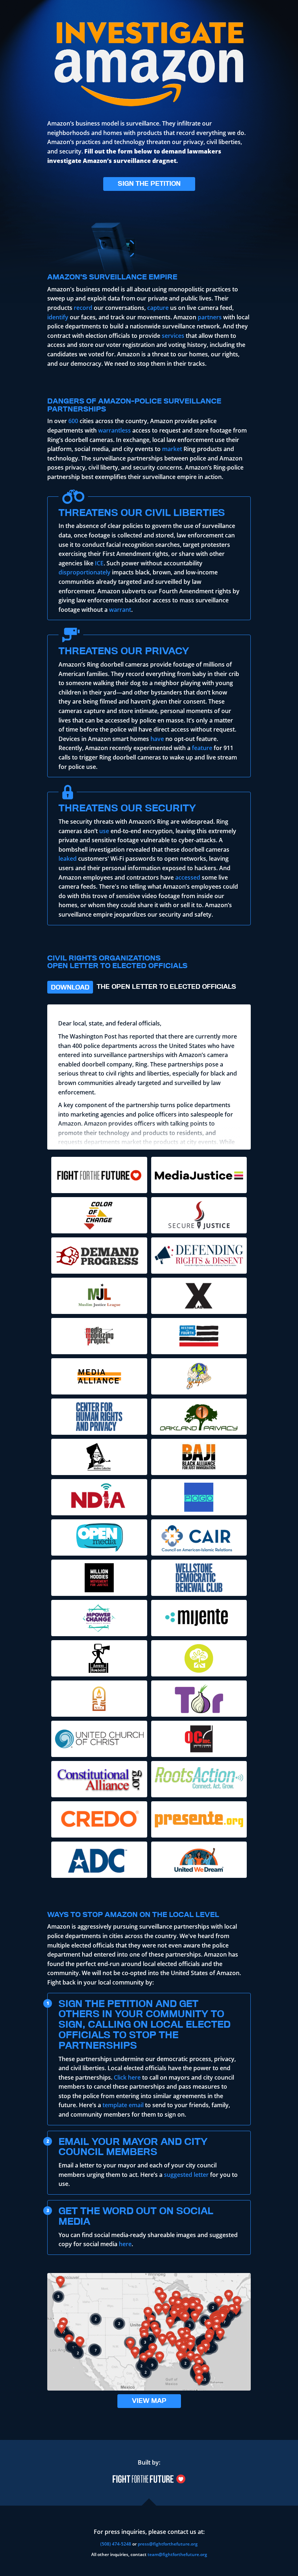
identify (58, 317)
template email (123, 2105)
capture (158, 308)
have (157, 739)
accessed (188, 877)
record (83, 308)
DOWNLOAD (70, 987)
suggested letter (186, 2175)
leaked (68, 859)
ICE (99, 563)
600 (73, 421)
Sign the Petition (149, 183)
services (173, 336)
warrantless (114, 430)
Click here (127, 2077)
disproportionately (84, 572)
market (172, 449)
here (125, 2244)
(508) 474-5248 (116, 2544)
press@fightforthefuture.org (168, 2544)
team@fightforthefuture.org (177, 2554)
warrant (120, 610)
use (104, 831)
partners (210, 317)
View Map (149, 2401)
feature (202, 748)
